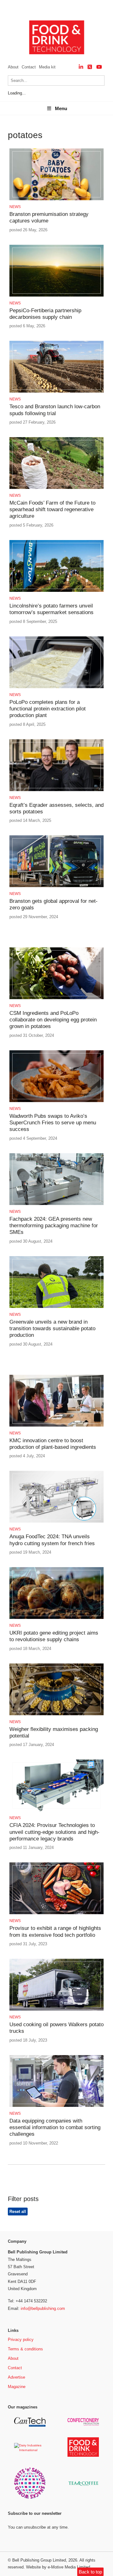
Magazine (17, 2387)
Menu (61, 108)
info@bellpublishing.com (43, 2308)
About (13, 67)
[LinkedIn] (81, 67)
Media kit (47, 67)
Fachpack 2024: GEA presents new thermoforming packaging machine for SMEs (54, 1226)
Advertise (16, 2377)
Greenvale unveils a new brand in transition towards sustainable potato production (52, 1329)
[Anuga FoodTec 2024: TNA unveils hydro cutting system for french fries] (56, 1521)
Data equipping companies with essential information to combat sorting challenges (55, 2128)
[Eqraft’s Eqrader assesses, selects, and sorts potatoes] (56, 790)
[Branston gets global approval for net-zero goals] (56, 886)
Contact (29, 67)
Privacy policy (21, 2340)
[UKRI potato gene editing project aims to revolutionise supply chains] (56, 1618)
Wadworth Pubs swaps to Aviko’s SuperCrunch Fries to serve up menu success (53, 1123)
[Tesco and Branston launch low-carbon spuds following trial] (56, 391)
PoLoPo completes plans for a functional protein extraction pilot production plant (48, 709)
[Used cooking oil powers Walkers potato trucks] (56, 2009)
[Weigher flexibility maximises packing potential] (56, 1714)
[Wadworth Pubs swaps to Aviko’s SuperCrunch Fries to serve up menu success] (56, 1101)
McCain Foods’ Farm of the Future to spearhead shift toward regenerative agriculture (52, 510)
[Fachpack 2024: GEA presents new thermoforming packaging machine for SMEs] (56, 1204)
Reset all (18, 2212)
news (15, 207)
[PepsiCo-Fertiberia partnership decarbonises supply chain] (56, 295)
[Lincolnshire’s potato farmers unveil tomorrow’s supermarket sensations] (56, 591)
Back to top (90, 2572)
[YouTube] (99, 67)
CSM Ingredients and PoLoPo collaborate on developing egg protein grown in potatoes (53, 1020)
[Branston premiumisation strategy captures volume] (56, 199)
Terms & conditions (25, 2349)
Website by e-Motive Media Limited (58, 2567)
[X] (90, 67)
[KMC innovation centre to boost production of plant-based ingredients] (56, 1425)
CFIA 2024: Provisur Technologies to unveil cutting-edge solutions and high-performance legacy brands (54, 1832)
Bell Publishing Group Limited (39, 2560)
